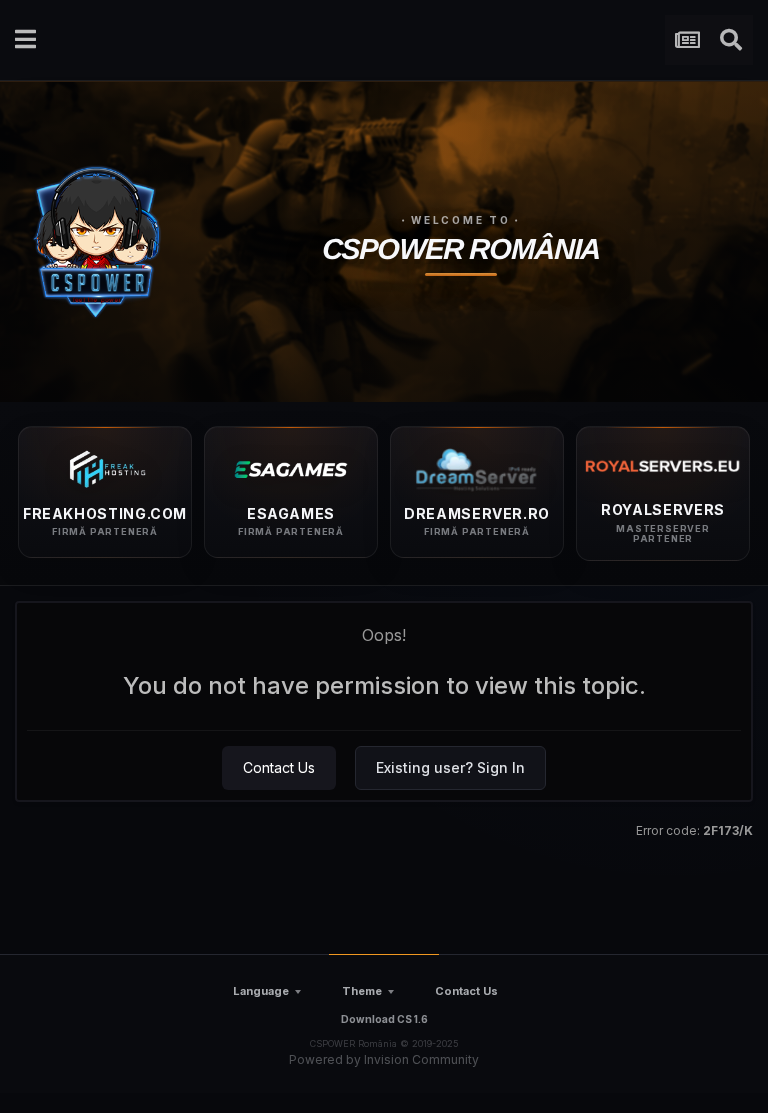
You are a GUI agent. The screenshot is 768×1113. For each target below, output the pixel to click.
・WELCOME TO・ (461, 220)
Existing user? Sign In (450, 767)
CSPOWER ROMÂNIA (461, 249)
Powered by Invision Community (384, 1059)
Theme (362, 991)
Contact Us (279, 767)
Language (261, 991)
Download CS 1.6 (384, 1019)
